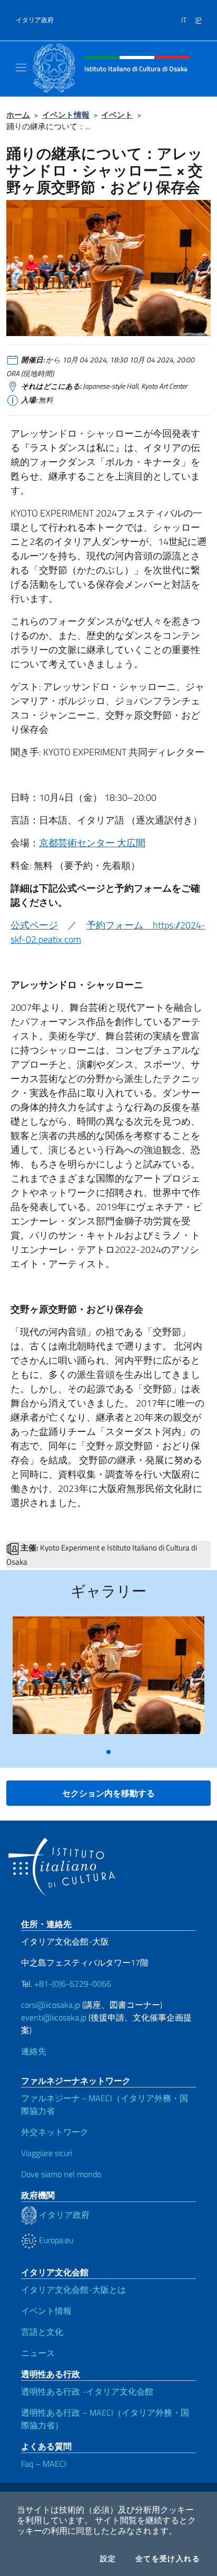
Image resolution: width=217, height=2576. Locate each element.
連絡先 (34, 2051)
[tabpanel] (108, 1679)
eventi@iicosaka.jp (54, 2017)
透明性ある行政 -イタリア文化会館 (87, 2391)
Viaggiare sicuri (47, 2153)
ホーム (18, 115)
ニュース (38, 2353)
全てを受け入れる (168, 2559)
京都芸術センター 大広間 (92, 843)
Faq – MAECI (44, 2464)
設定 (108, 2559)
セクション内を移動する (108, 1793)
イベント (117, 115)
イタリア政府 (35, 20)
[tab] (108, 1752)
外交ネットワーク (55, 2132)
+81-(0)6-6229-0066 (74, 1984)
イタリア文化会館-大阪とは (73, 2290)
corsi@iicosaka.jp (51, 2005)
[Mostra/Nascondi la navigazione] (21, 68)
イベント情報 (66, 115)
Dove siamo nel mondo (61, 2174)
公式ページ (34, 925)
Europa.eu (55, 2240)
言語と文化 (42, 2332)
